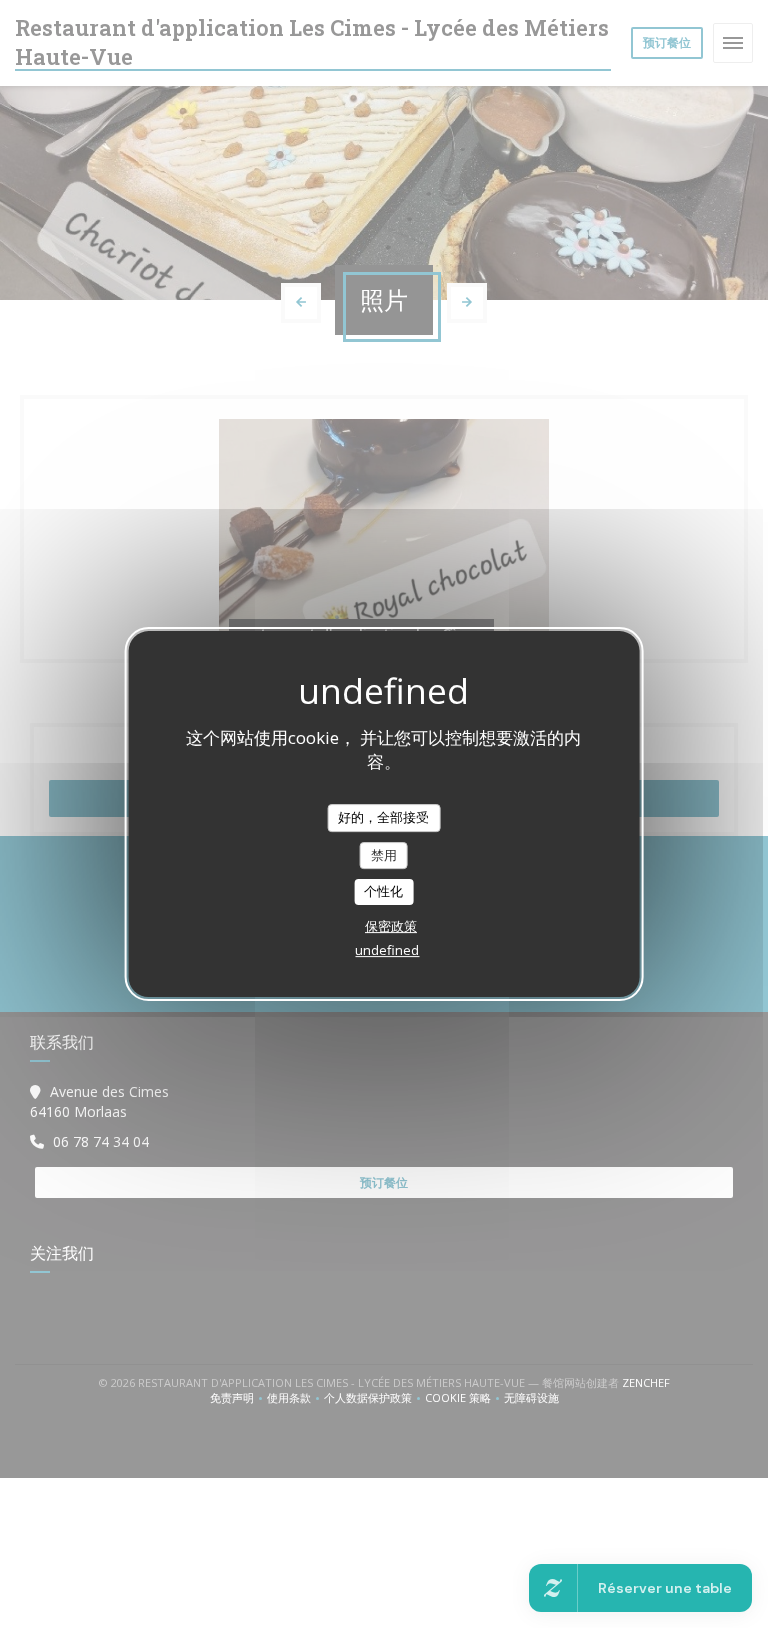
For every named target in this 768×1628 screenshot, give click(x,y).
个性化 (383, 891)
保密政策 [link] (391, 926)
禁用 (384, 855)
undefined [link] (387, 950)
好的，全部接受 (383, 817)
